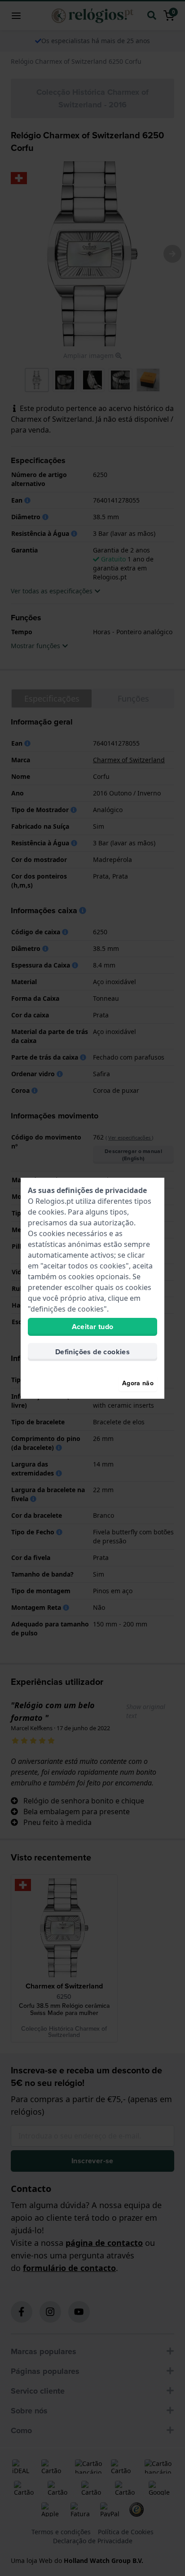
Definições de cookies (92, 1352)
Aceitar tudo (93, 1327)
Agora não (138, 1383)
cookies (51, 1212)
